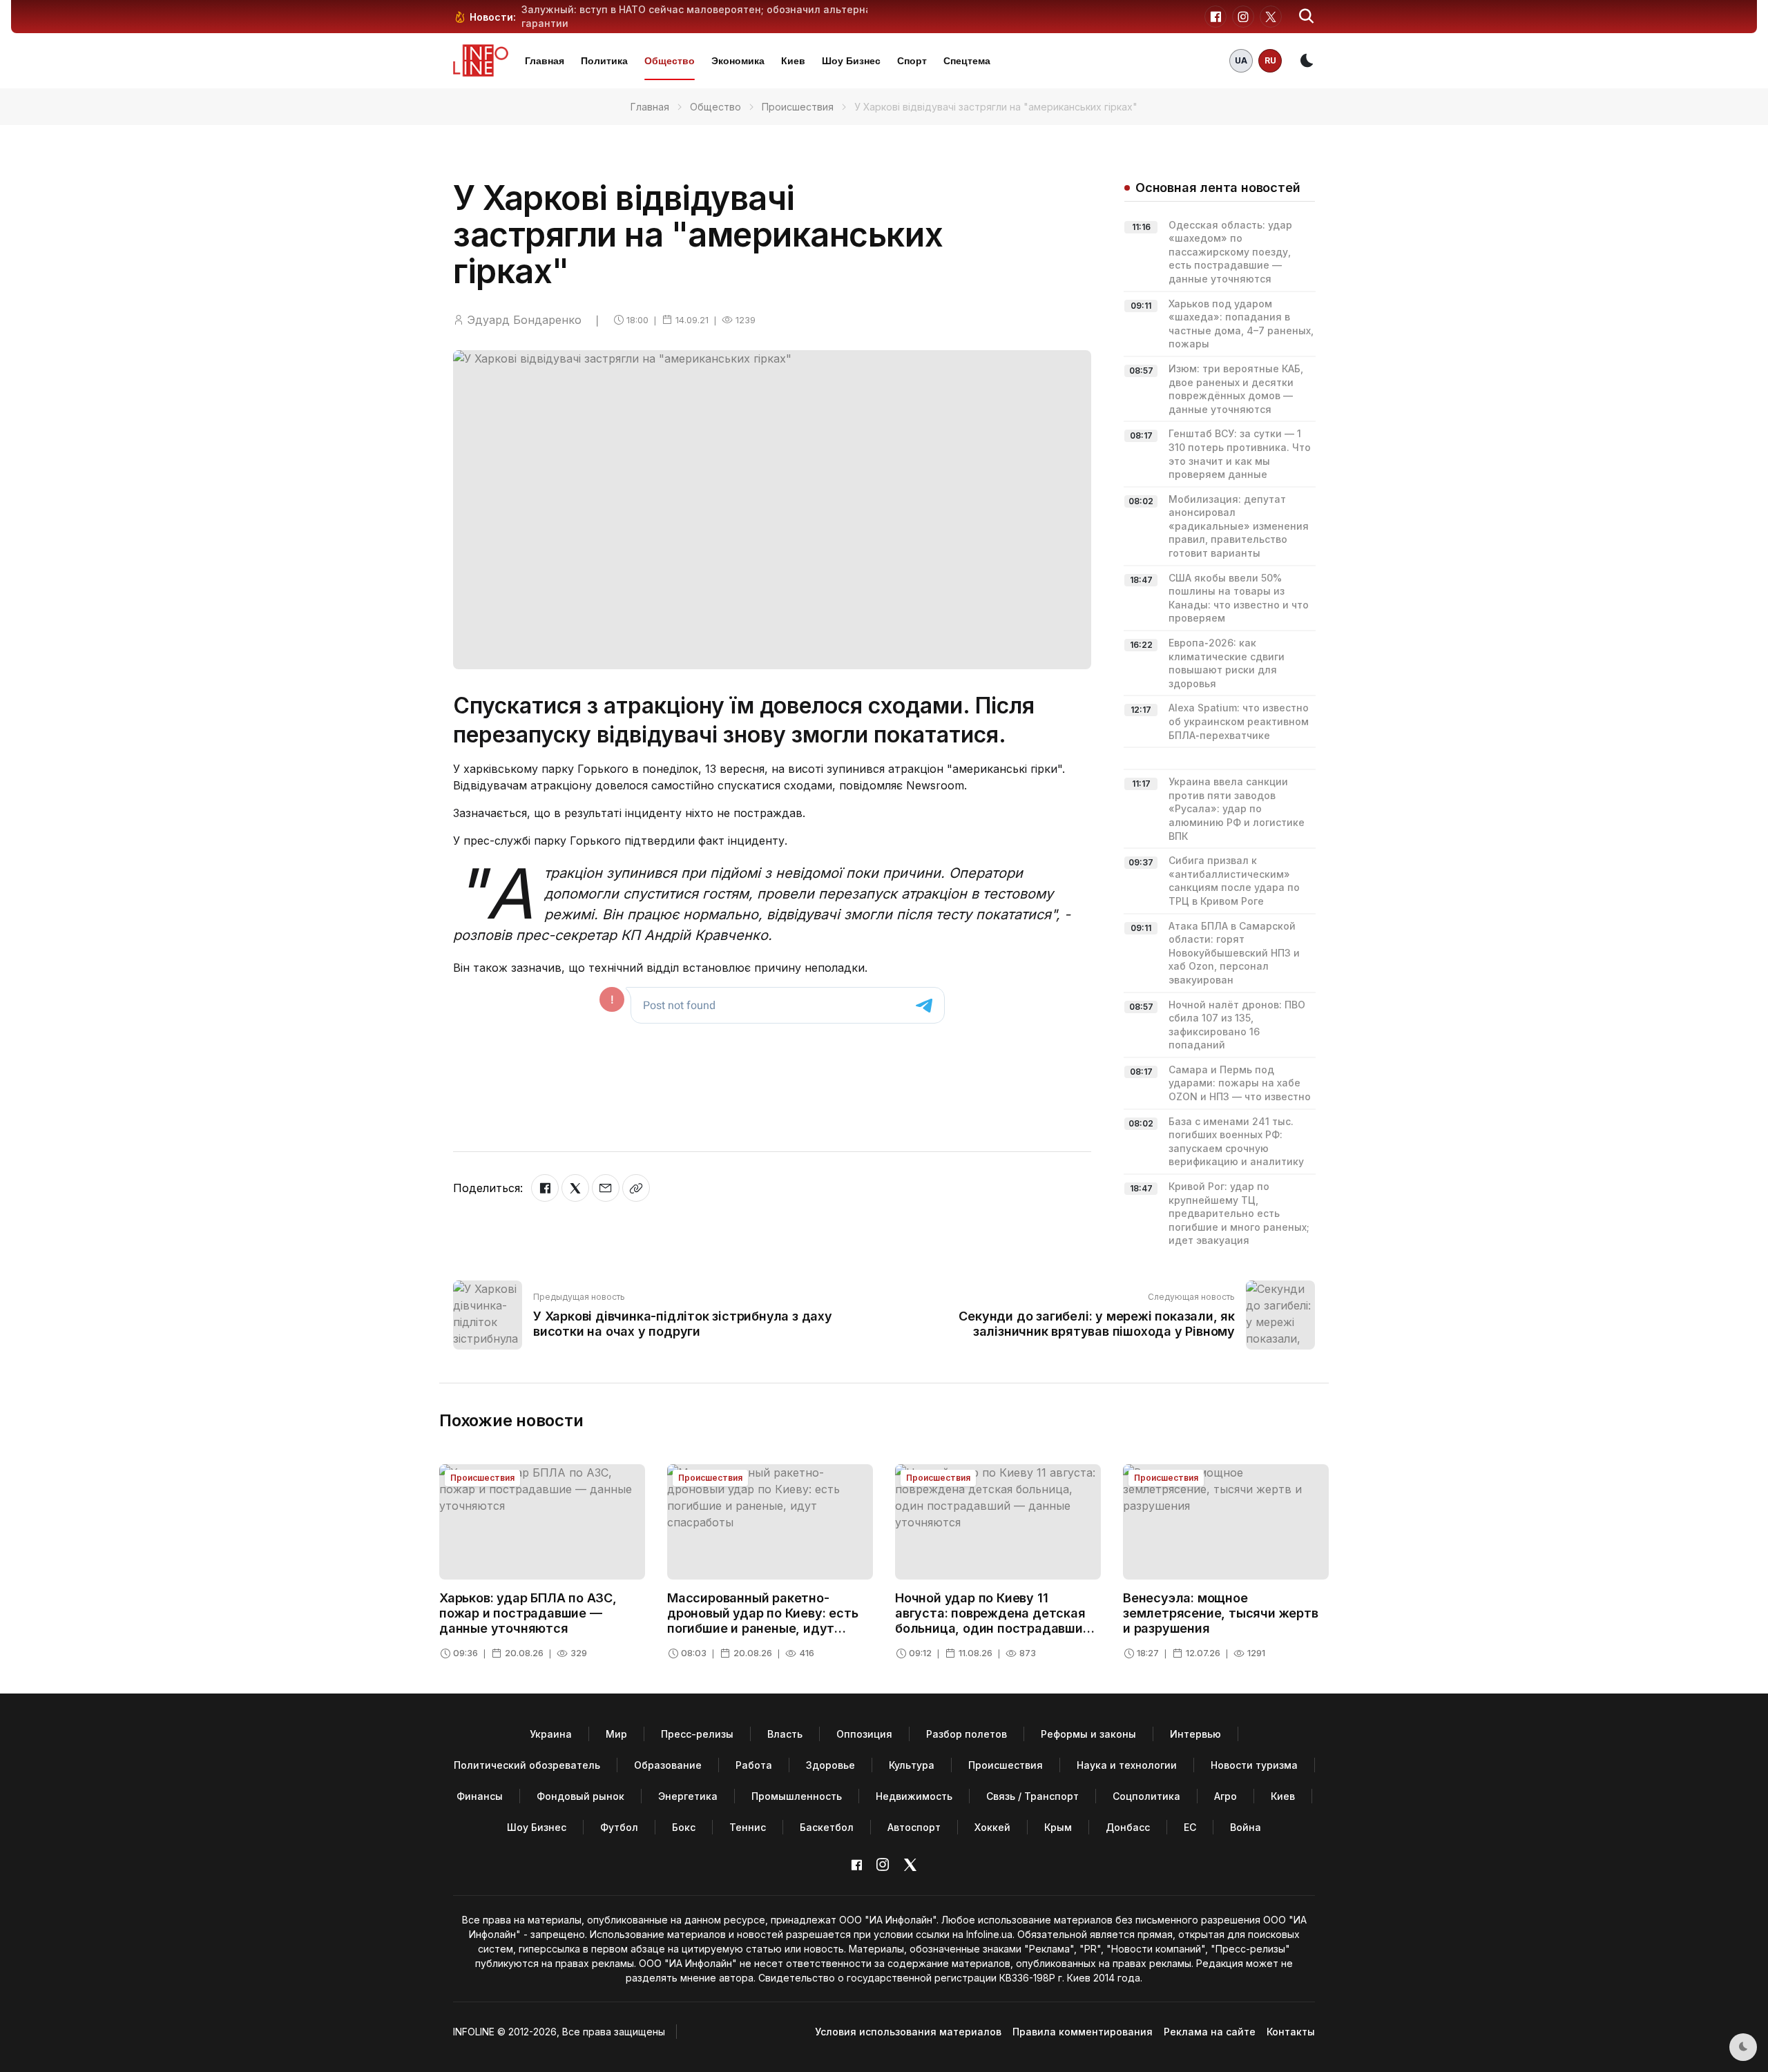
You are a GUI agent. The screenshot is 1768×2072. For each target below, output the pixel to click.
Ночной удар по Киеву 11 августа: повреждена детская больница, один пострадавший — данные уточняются (993, 1620)
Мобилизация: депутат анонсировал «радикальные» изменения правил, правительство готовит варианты (1239, 526)
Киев (793, 61)
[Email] (606, 1188)
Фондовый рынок (580, 1796)
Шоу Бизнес (851, 61)
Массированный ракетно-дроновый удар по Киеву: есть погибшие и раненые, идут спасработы (762, 1620)
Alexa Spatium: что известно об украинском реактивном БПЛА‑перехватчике (1239, 721)
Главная (545, 61)
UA (1241, 60)
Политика (604, 61)
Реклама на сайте (1210, 2032)
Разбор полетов (967, 1734)
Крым (1058, 1827)
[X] (575, 1188)
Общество (670, 61)
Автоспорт (914, 1827)
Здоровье (830, 1765)
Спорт (912, 61)
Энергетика (688, 1796)
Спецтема (967, 61)
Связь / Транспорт (1032, 1796)
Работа (754, 1765)
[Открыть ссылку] (636, 1188)
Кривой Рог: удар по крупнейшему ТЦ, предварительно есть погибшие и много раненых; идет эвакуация (1239, 1213)
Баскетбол (827, 1827)
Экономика (738, 61)
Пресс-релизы (697, 1734)
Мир (616, 1734)
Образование (668, 1765)
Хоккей (992, 1827)
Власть (785, 1734)
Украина (551, 1734)
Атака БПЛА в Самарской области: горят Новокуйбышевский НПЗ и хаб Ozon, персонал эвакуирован (1234, 953)
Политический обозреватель (527, 1765)
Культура (912, 1765)
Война (1246, 1827)
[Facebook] (545, 1188)
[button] (1307, 17)
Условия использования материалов (908, 2032)
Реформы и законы (1088, 1734)
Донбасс (1128, 1827)
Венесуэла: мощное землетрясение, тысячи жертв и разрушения (1221, 1613)
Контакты (1291, 2032)
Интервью (1195, 1734)
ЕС (1190, 1827)
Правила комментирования (1083, 2032)
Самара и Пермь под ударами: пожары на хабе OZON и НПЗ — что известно (1240, 1083)
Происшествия (798, 107)
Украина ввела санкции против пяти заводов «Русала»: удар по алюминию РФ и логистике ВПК (1237, 808)
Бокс (684, 1827)
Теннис (748, 1827)
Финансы (480, 1796)
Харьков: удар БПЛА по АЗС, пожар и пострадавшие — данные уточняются (528, 1613)
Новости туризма (1254, 1765)
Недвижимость (914, 1796)
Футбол (619, 1827)
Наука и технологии (1127, 1765)
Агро (1226, 1796)
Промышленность (797, 1796)
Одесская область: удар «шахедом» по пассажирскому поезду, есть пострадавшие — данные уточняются (1230, 252)
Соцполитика (1146, 1796)
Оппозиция (864, 1734)
